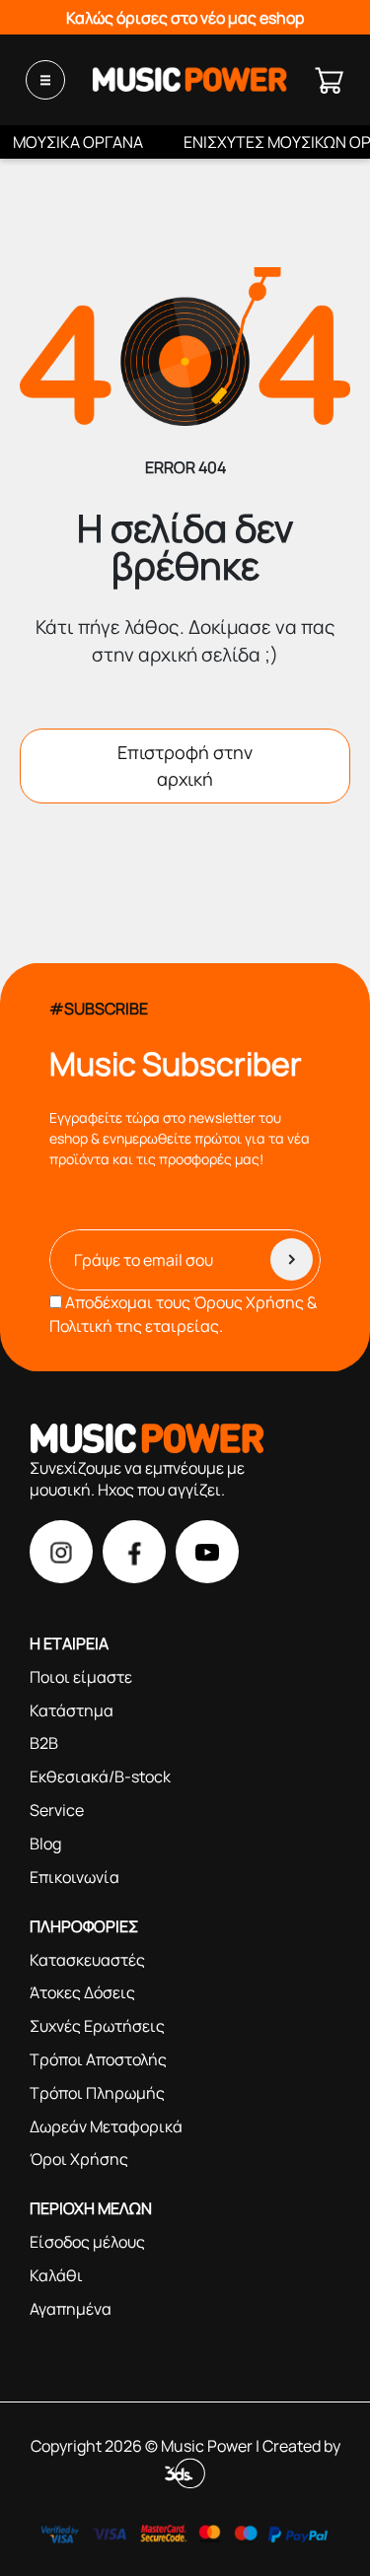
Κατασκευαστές (87, 1960)
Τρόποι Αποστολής (98, 2059)
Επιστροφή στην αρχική (185, 766)
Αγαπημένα (71, 2309)
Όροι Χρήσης (79, 2159)
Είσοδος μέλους (87, 2242)
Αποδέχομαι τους (183, 1314)
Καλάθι (56, 2275)
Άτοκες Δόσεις (82, 1992)
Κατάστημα (72, 1710)
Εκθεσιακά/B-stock (100, 1776)
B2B (44, 1743)
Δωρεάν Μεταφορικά (106, 2126)
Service (57, 1810)
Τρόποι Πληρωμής (97, 2093)
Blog (45, 1844)
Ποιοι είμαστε (81, 1677)
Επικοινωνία (74, 1877)
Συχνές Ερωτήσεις (97, 2026)
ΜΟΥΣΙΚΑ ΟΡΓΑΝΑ (78, 142)
